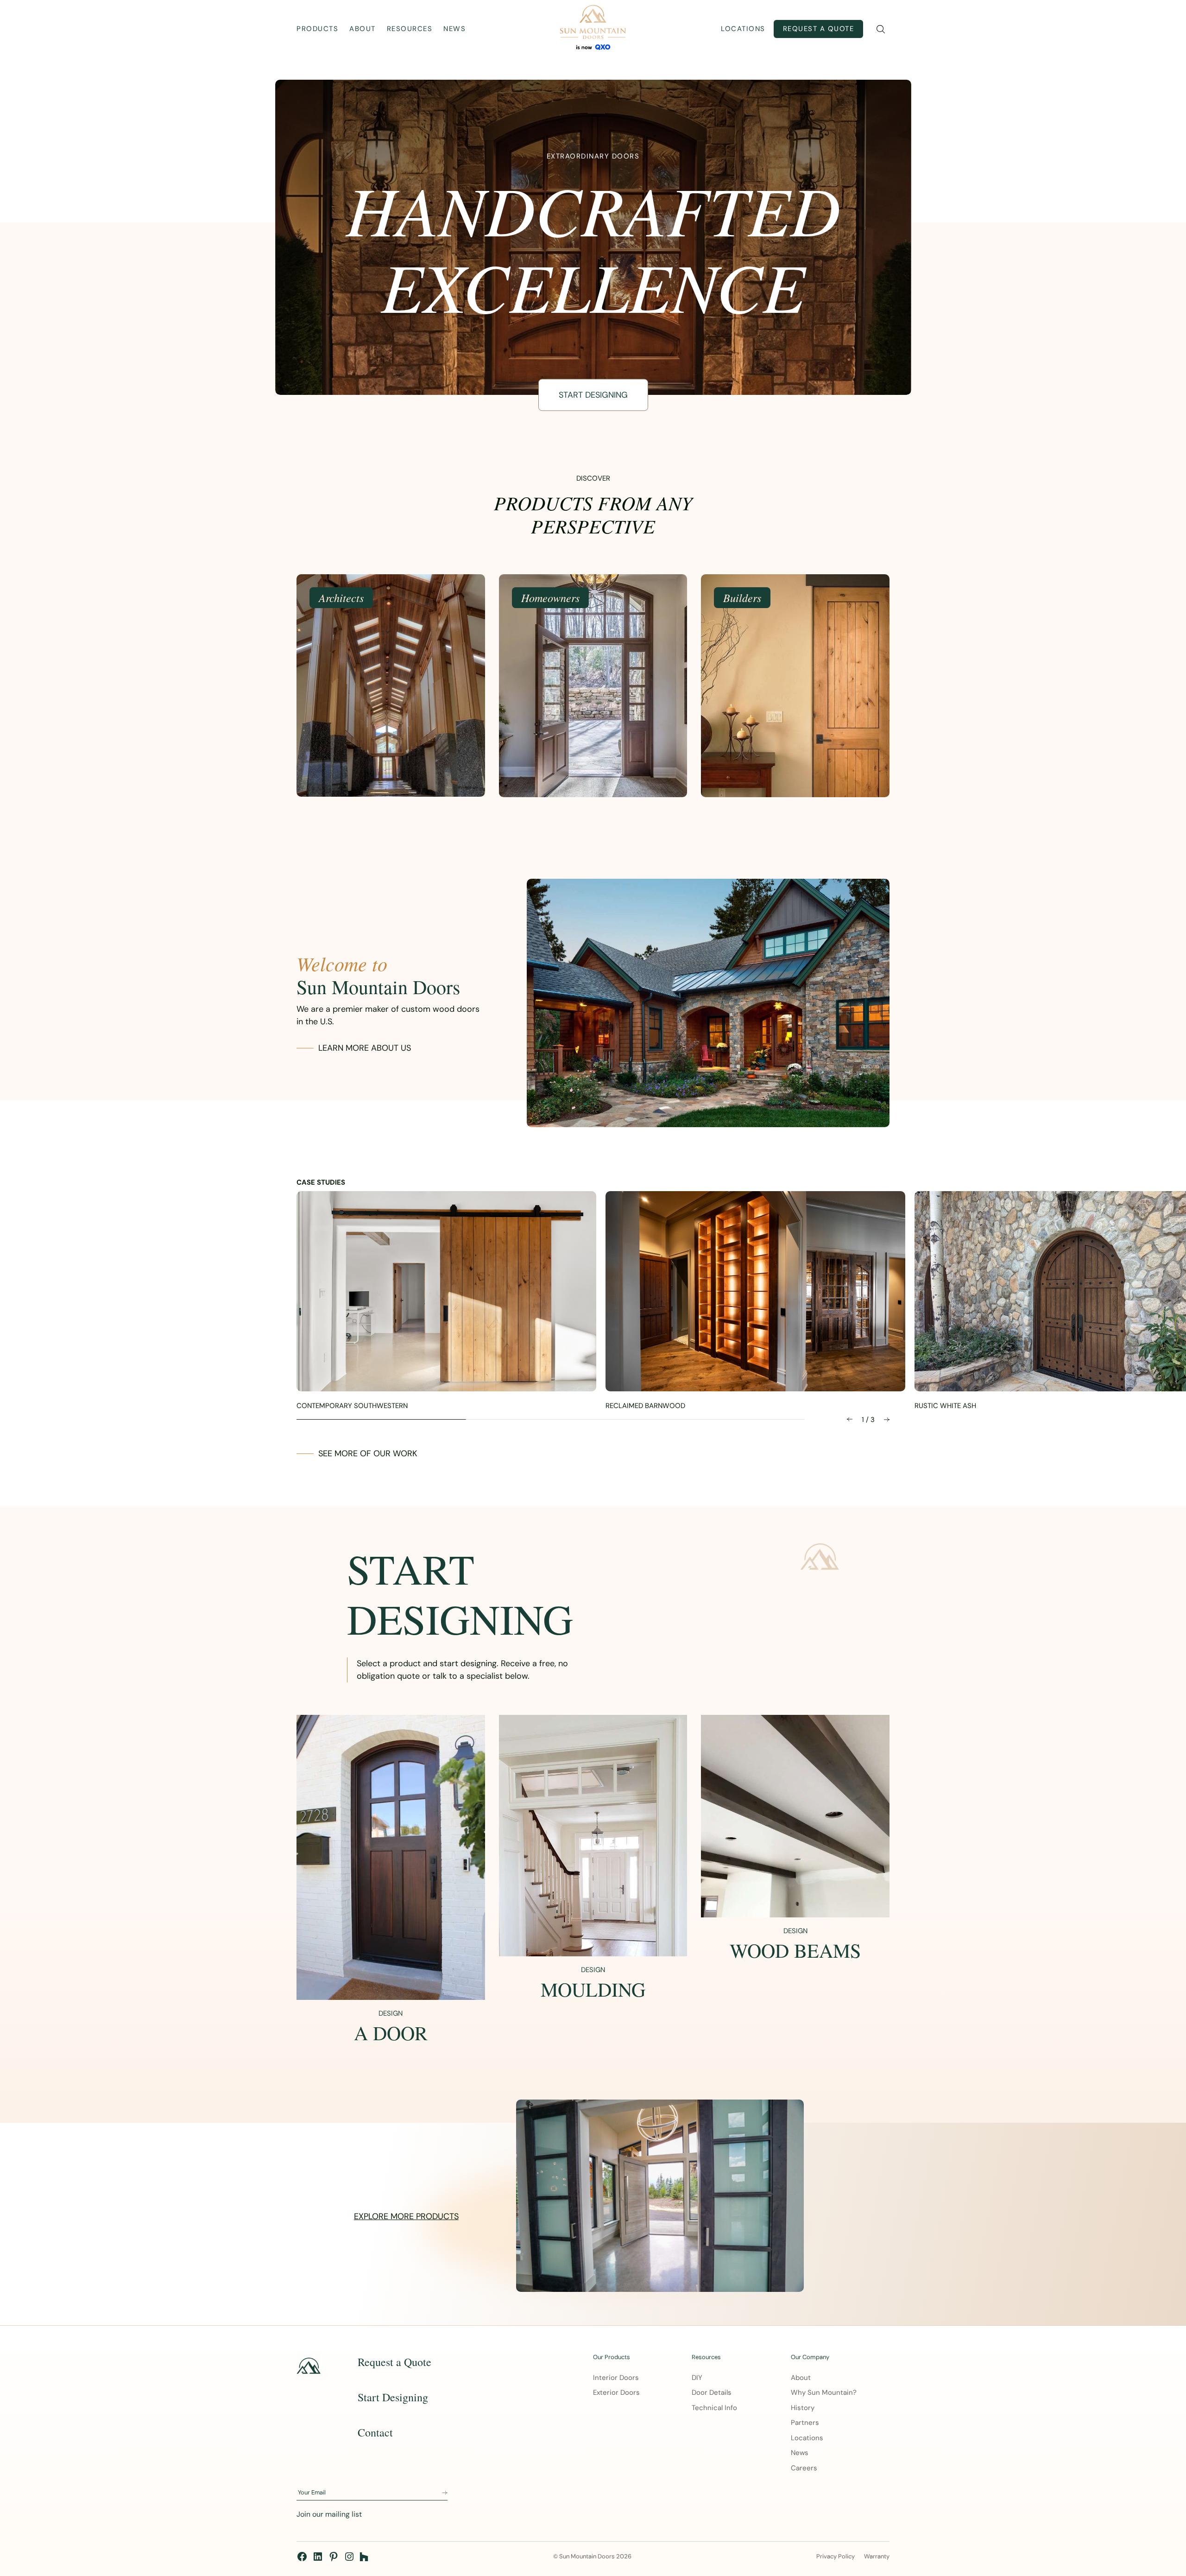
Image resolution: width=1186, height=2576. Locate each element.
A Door (391, 2033)
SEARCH (880, 29)
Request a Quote (819, 29)
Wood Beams (795, 1950)
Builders (742, 597)
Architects (341, 597)
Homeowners (550, 597)
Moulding (593, 1989)
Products (317, 29)
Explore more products (406, 2216)
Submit (445, 2493)
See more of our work (368, 1453)
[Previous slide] (850, 1419)
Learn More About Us (365, 1048)
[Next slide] (887, 1419)
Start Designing (593, 395)
